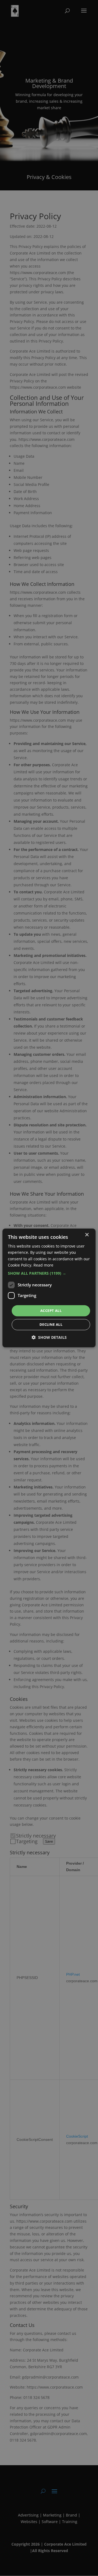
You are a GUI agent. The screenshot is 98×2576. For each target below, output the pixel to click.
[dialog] (49, 1288)
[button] (49, 1273)
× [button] (87, 1235)
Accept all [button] (51, 1311)
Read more (43, 1265)
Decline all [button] (51, 1325)
